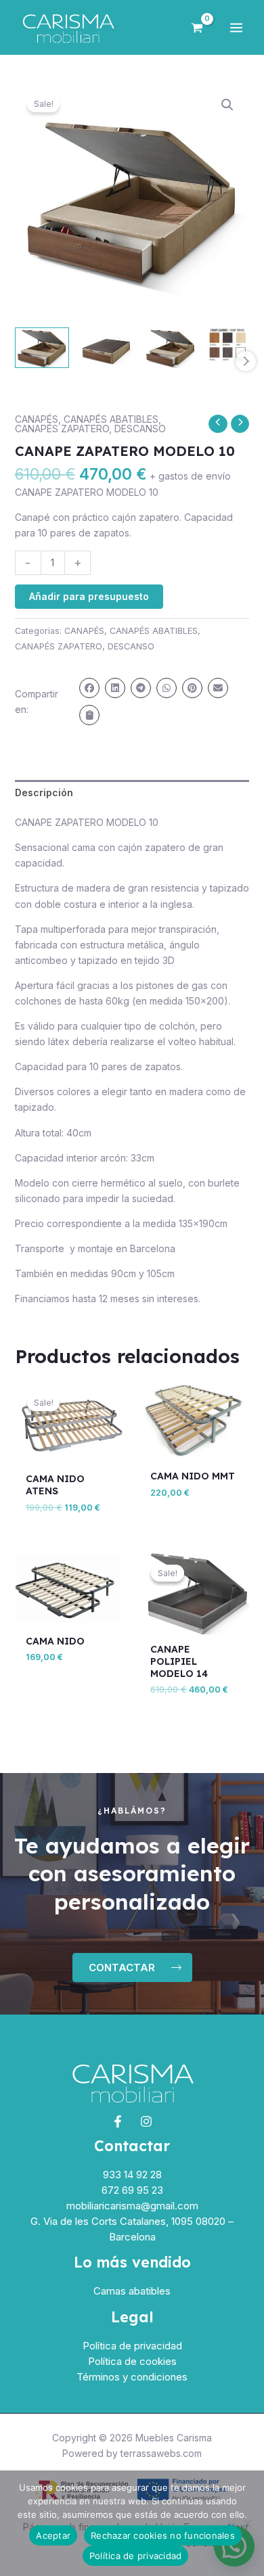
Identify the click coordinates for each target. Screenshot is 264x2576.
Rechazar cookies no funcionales (163, 2535)
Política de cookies (132, 2361)
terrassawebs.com (161, 2453)
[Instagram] (146, 2121)
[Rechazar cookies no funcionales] (247, 2523)
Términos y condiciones (132, 2377)
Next (246, 361)
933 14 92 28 (132, 2175)
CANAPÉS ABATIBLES (111, 419)
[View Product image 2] (106, 348)
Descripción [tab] (44, 792)
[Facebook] (118, 2121)
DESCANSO (140, 429)
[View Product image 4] (235, 345)
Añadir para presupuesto (89, 596)
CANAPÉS (37, 419)
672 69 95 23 (132, 2190)
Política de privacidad (132, 2346)
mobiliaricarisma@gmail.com (132, 2206)
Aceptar (53, 2535)
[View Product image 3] (171, 348)
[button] (227, 105)
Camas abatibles (132, 2291)
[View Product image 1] (42, 348)
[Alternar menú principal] (236, 28)
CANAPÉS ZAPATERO (62, 429)
